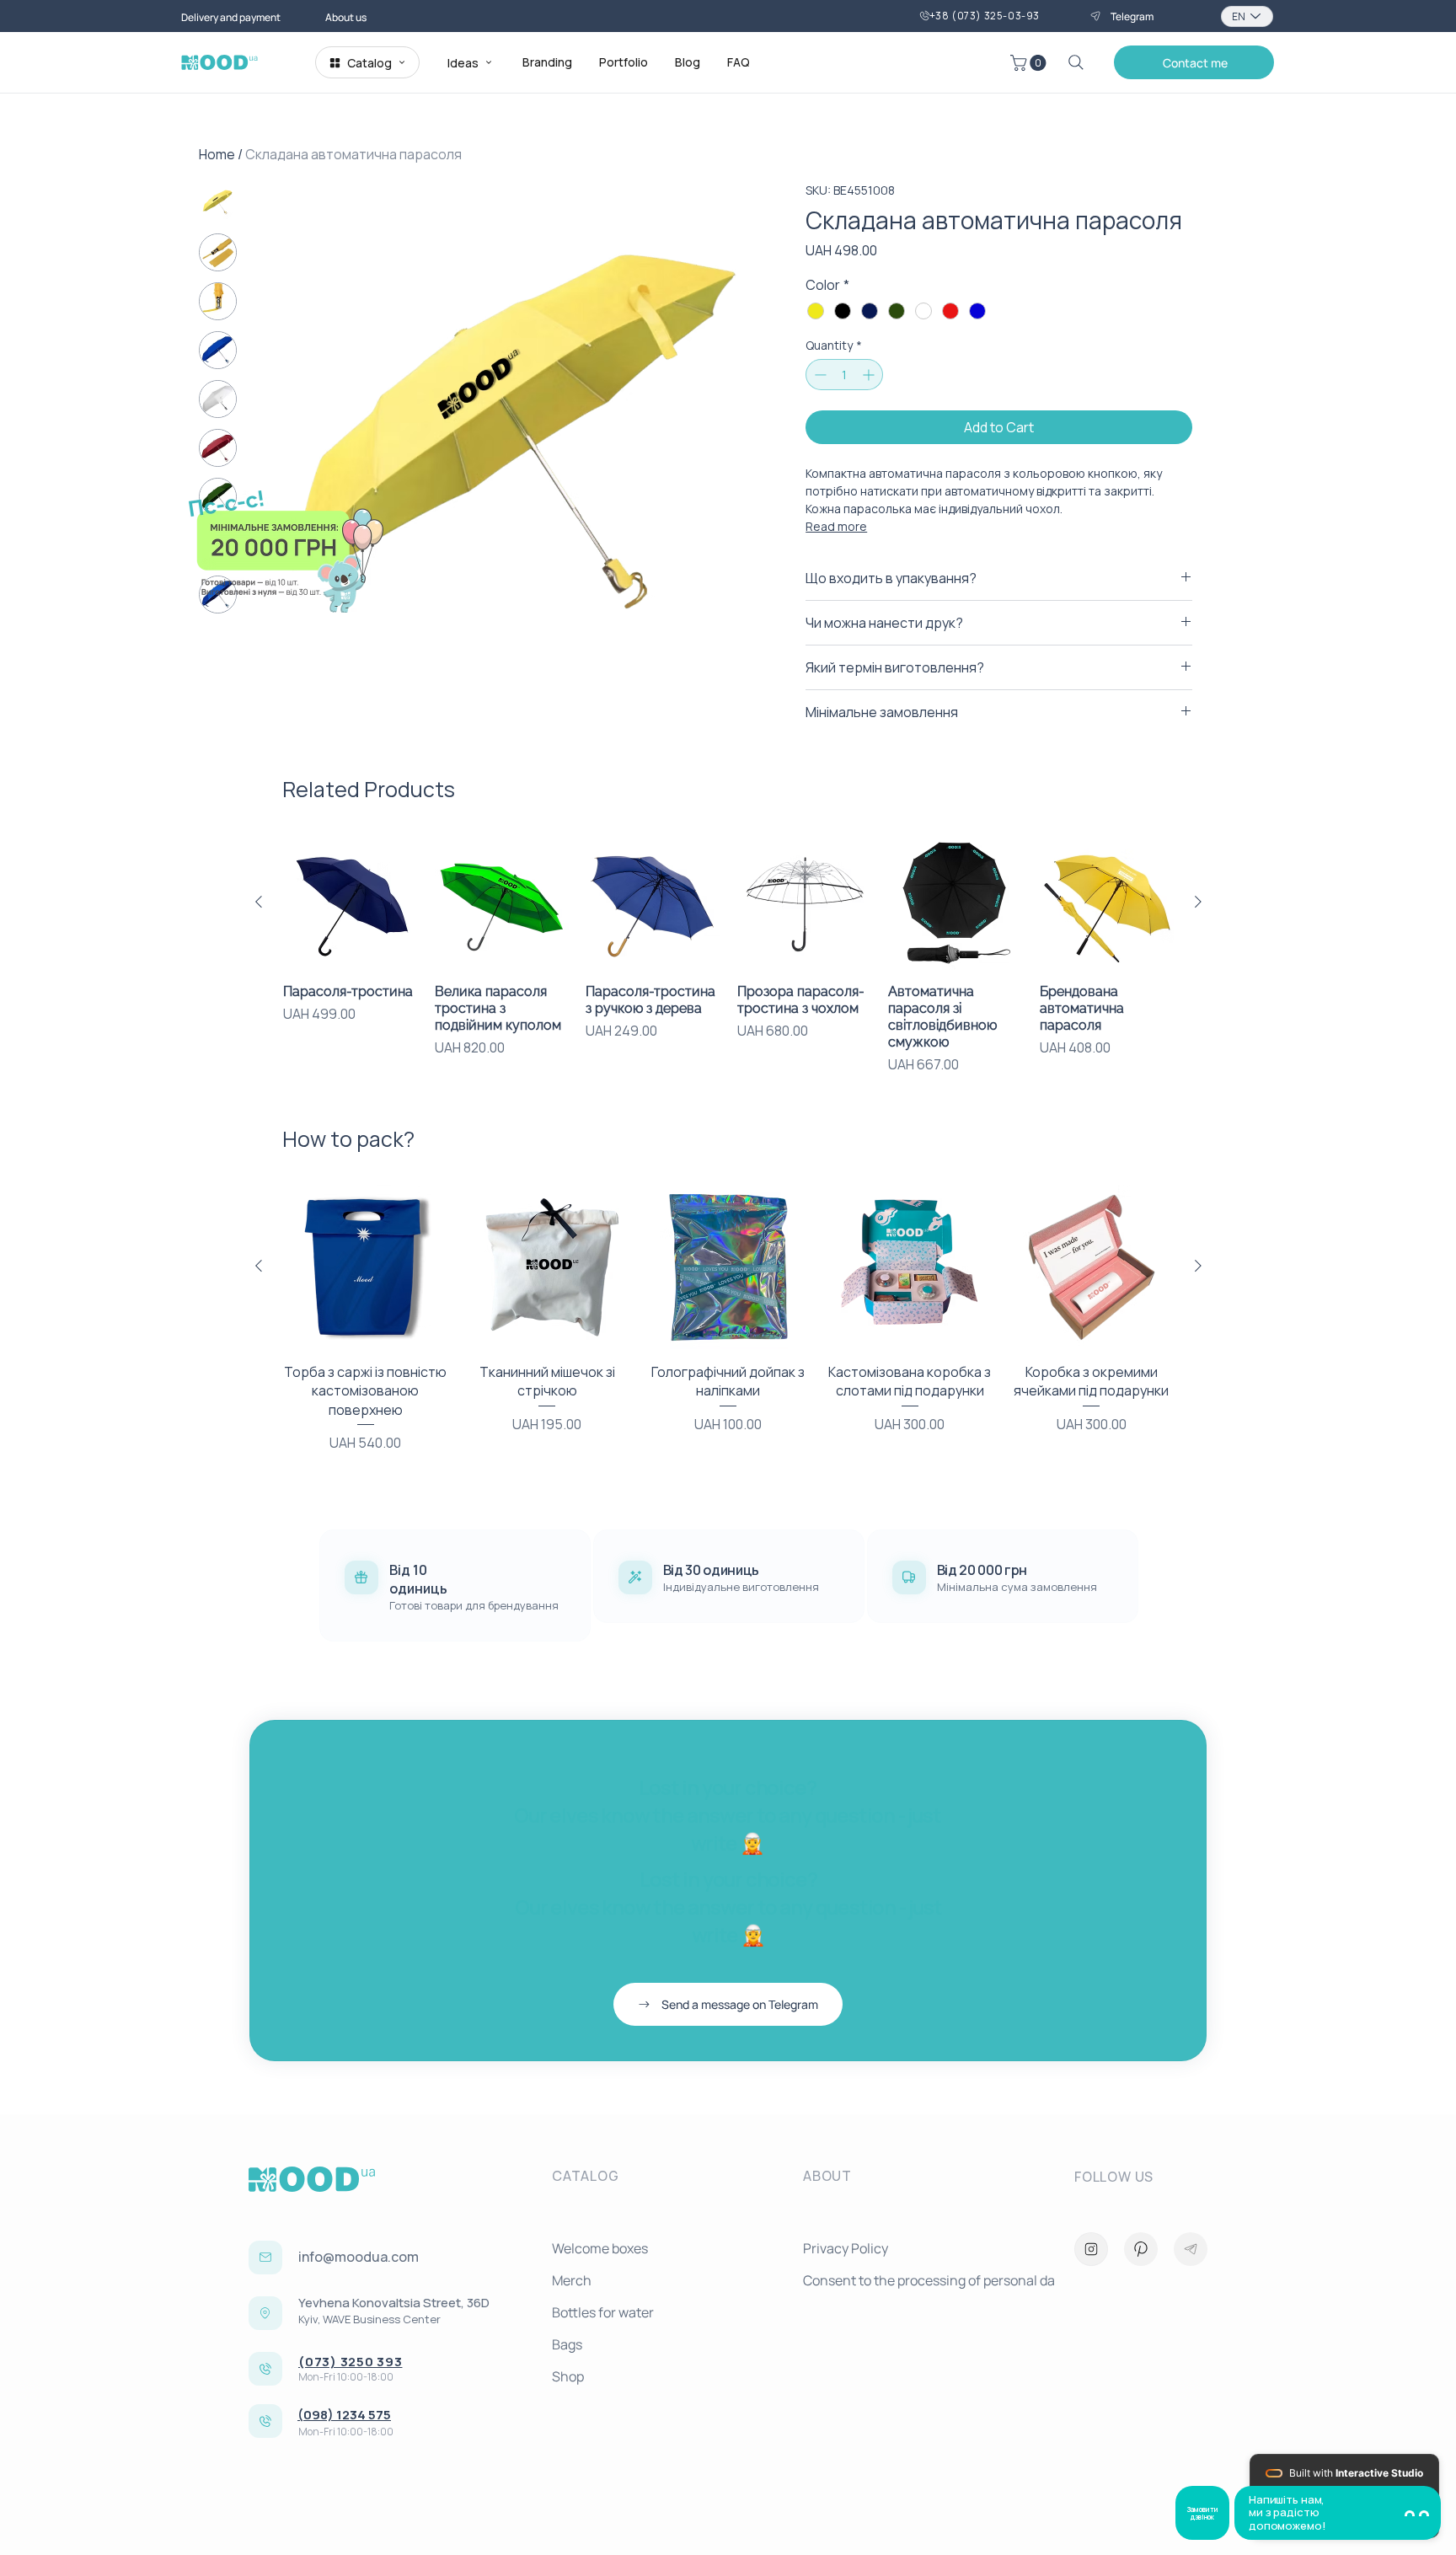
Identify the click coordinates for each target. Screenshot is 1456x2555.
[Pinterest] (1141, 2249)
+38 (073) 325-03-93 (985, 16)
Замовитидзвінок (1202, 2513)
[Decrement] (819, 375)
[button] (1030, 63)
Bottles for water (603, 2312)
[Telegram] (1191, 2249)
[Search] (1076, 62)
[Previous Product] (259, 902)
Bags (567, 2344)
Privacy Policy (846, 2248)
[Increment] (870, 375)
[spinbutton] (844, 375)
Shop (568, 2376)
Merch (572, 2280)
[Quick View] (351, 903)
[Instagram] (1091, 2249)
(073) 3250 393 (351, 2362)
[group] (728, 955)
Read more (836, 526)
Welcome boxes (600, 2248)
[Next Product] (1198, 902)
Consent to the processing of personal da (922, 2280)
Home (217, 154)
